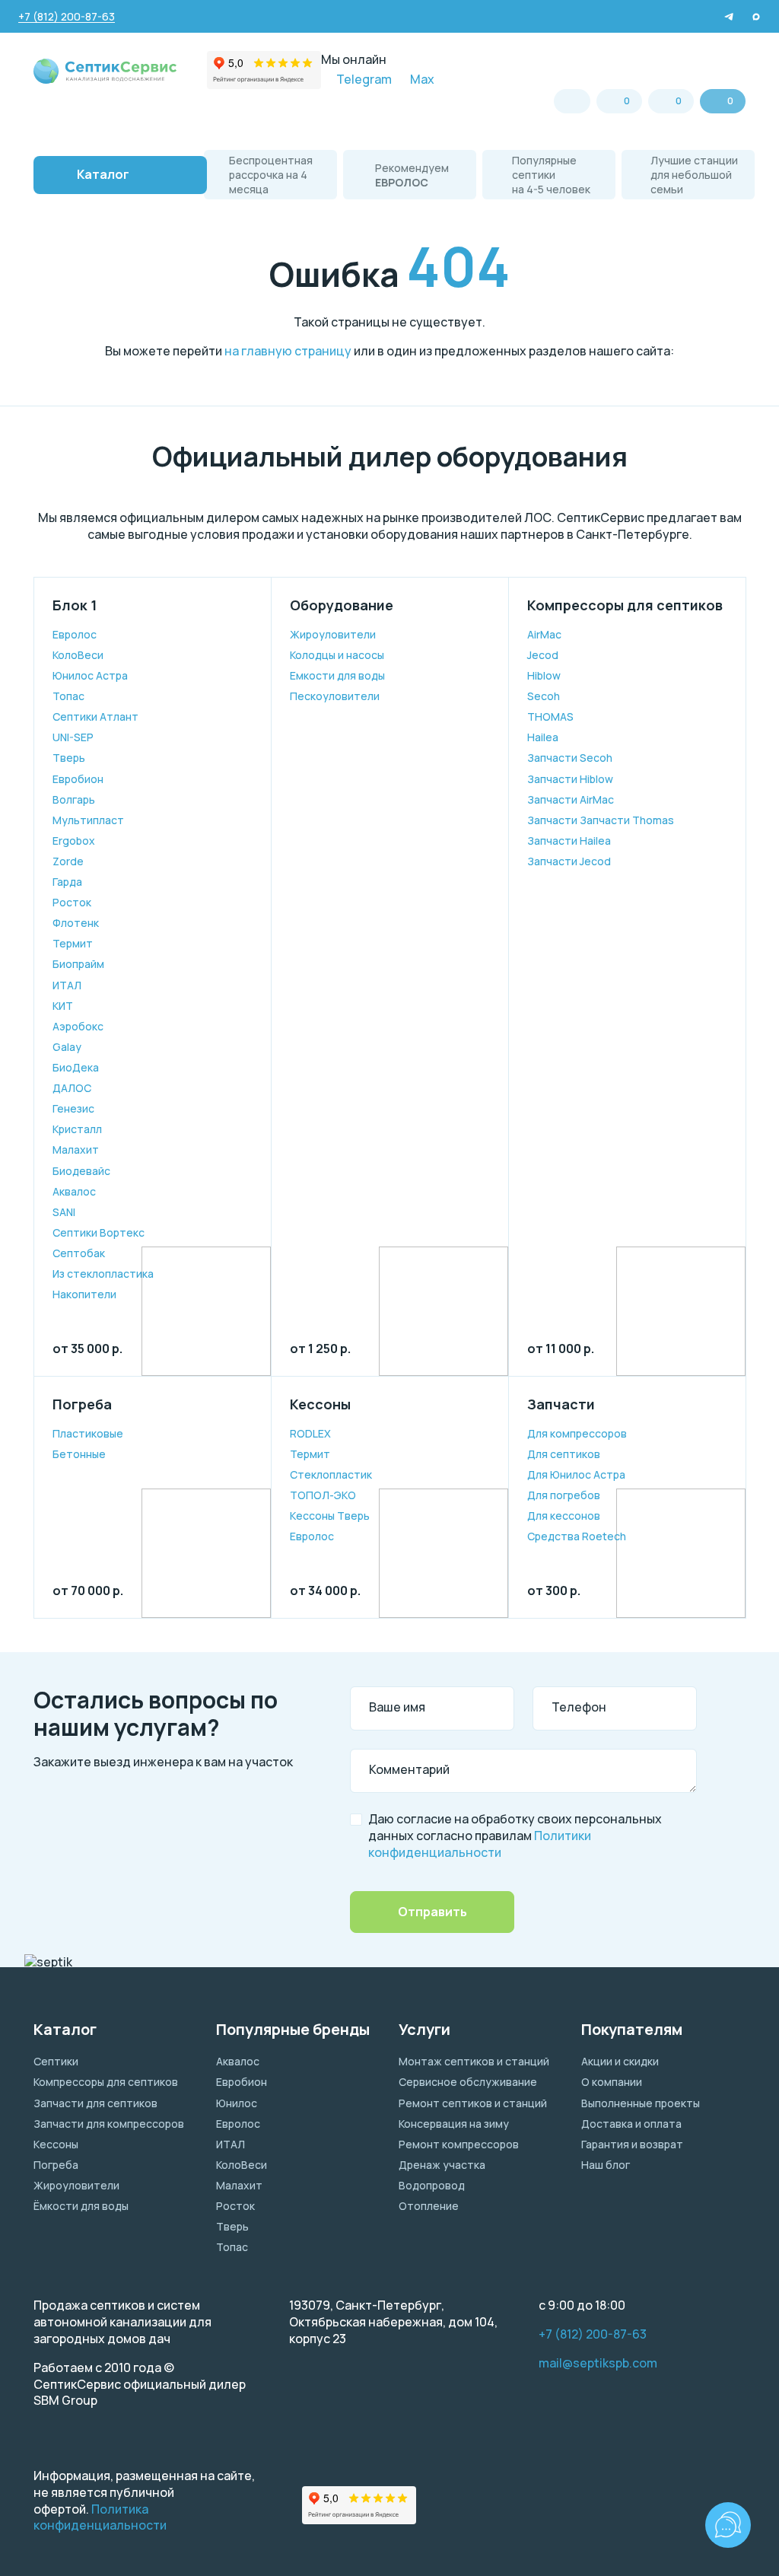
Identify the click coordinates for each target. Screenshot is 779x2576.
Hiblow (544, 675)
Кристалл (77, 1129)
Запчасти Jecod (569, 861)
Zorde (68, 861)
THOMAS (550, 716)
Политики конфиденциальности (480, 1844)
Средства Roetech (577, 1536)
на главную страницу (288, 351)
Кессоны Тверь (330, 1516)
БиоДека (76, 1067)
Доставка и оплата (631, 2124)
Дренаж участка (442, 2165)
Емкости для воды (337, 675)
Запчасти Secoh (570, 758)
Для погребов (564, 1495)
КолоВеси (78, 655)
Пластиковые (88, 1433)
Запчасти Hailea (569, 841)
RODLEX (310, 1433)
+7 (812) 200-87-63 (593, 2334)
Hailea (543, 737)
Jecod (543, 655)
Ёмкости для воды (81, 2206)
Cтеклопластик (331, 1474)
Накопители (84, 1294)
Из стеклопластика (103, 1274)
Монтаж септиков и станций (474, 2061)
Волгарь (74, 799)
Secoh (544, 696)
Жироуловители (333, 634)
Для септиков (564, 1454)
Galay (67, 1047)
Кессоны (320, 1404)
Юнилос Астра (90, 675)
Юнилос (237, 2103)
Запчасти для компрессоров (109, 2124)
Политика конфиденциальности (100, 2517)
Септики (56, 2061)
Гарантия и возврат (632, 2144)
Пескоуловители (335, 696)
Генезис (73, 1108)
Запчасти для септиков (95, 2103)
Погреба (82, 1404)
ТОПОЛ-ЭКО (323, 1495)
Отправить (432, 1912)
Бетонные (79, 1454)
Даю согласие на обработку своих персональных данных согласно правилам (515, 1836)
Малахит (76, 1149)
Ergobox (74, 841)
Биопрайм (78, 964)
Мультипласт (88, 820)
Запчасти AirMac (571, 799)
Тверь (69, 758)
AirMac (544, 634)
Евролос (75, 634)
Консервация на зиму (454, 2124)
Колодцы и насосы (337, 655)
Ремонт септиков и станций (473, 2103)
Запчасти (561, 1404)
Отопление (429, 2206)
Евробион (78, 779)
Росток (72, 902)
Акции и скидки (620, 2061)
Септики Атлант (95, 716)
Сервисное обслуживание (468, 2082)
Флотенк (76, 923)
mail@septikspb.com (598, 2363)
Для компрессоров (577, 1433)
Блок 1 (75, 605)
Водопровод (432, 2185)
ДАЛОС (72, 1088)
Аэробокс (78, 1026)
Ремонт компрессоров (459, 2144)
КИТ (63, 1006)
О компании (612, 2082)
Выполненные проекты (641, 2103)
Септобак (79, 1253)
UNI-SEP (73, 737)
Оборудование (342, 605)
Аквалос (74, 1191)
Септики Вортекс (99, 1232)
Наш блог (606, 2165)
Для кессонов (564, 1516)
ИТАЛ (67, 985)
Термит (73, 943)
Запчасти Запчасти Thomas (601, 820)
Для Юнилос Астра (576, 1474)
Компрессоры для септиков (625, 605)
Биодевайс (81, 1171)
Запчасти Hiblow (570, 779)
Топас (68, 696)
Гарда (67, 882)
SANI (64, 1212)
